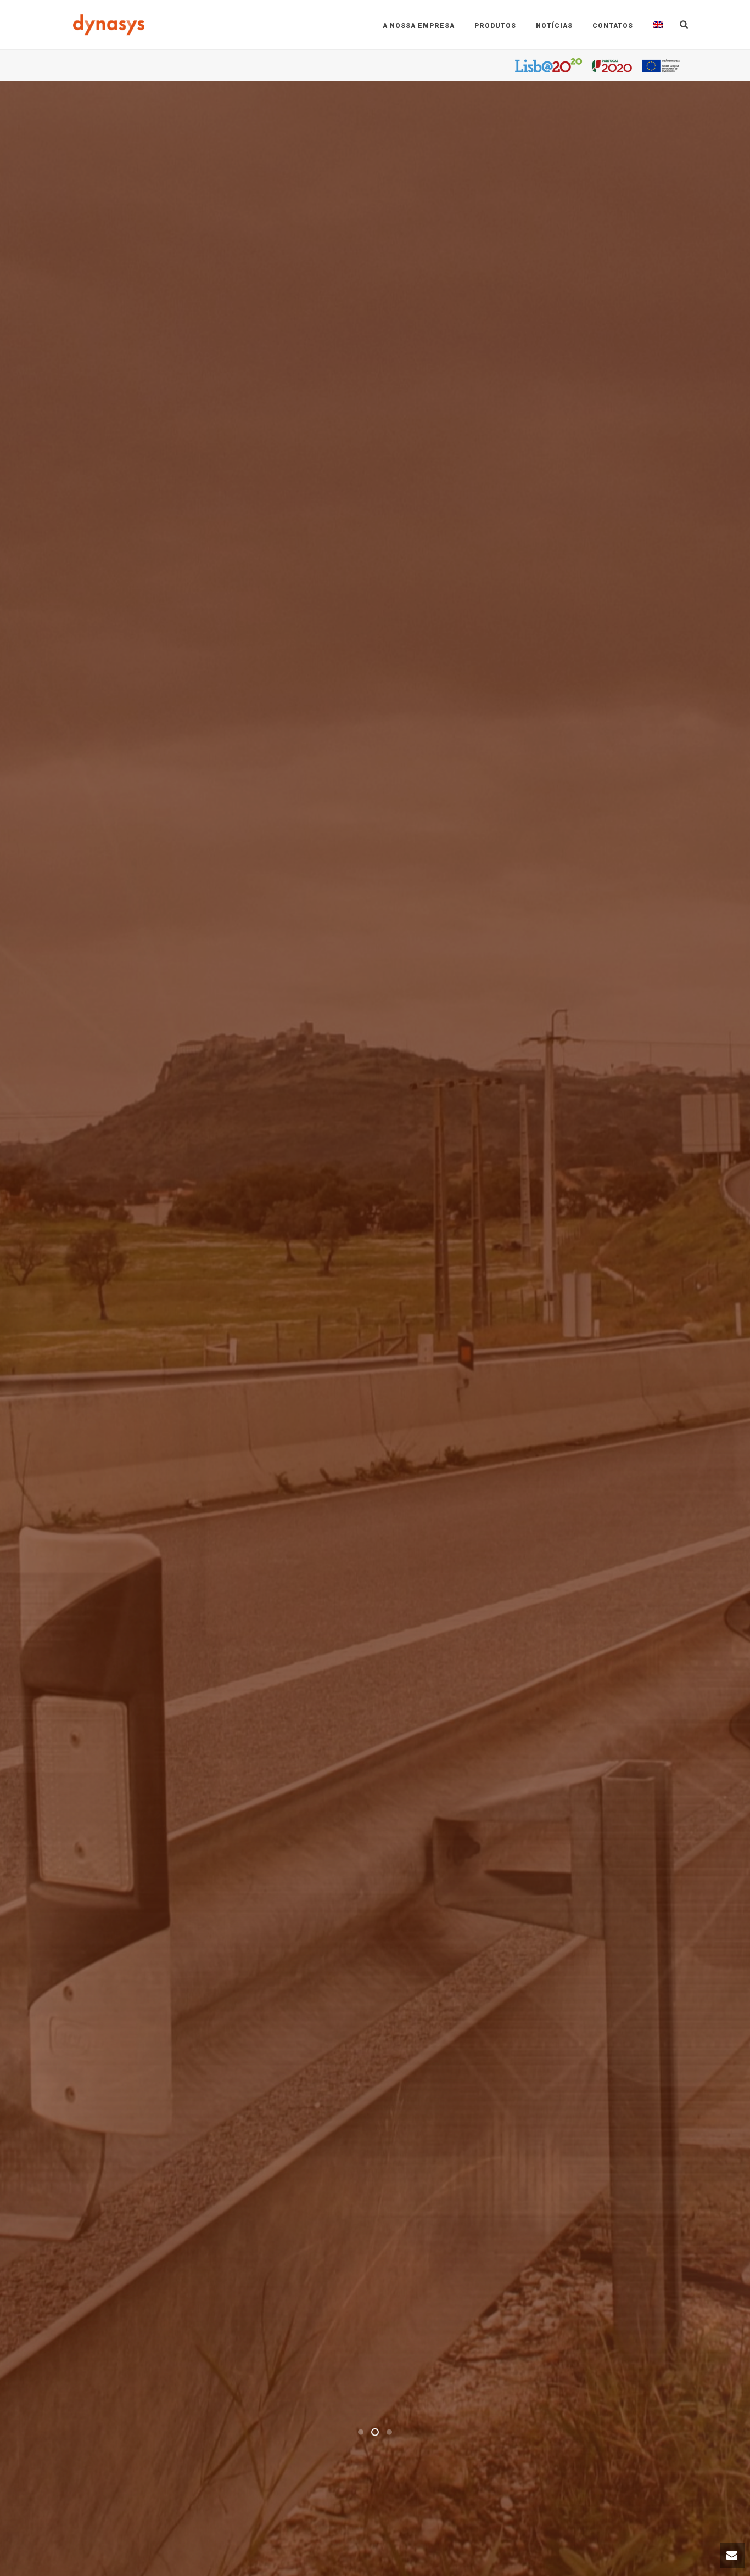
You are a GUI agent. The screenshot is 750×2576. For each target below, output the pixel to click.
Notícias (554, 26)
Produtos (495, 26)
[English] (658, 25)
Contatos (613, 26)
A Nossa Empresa (419, 26)
